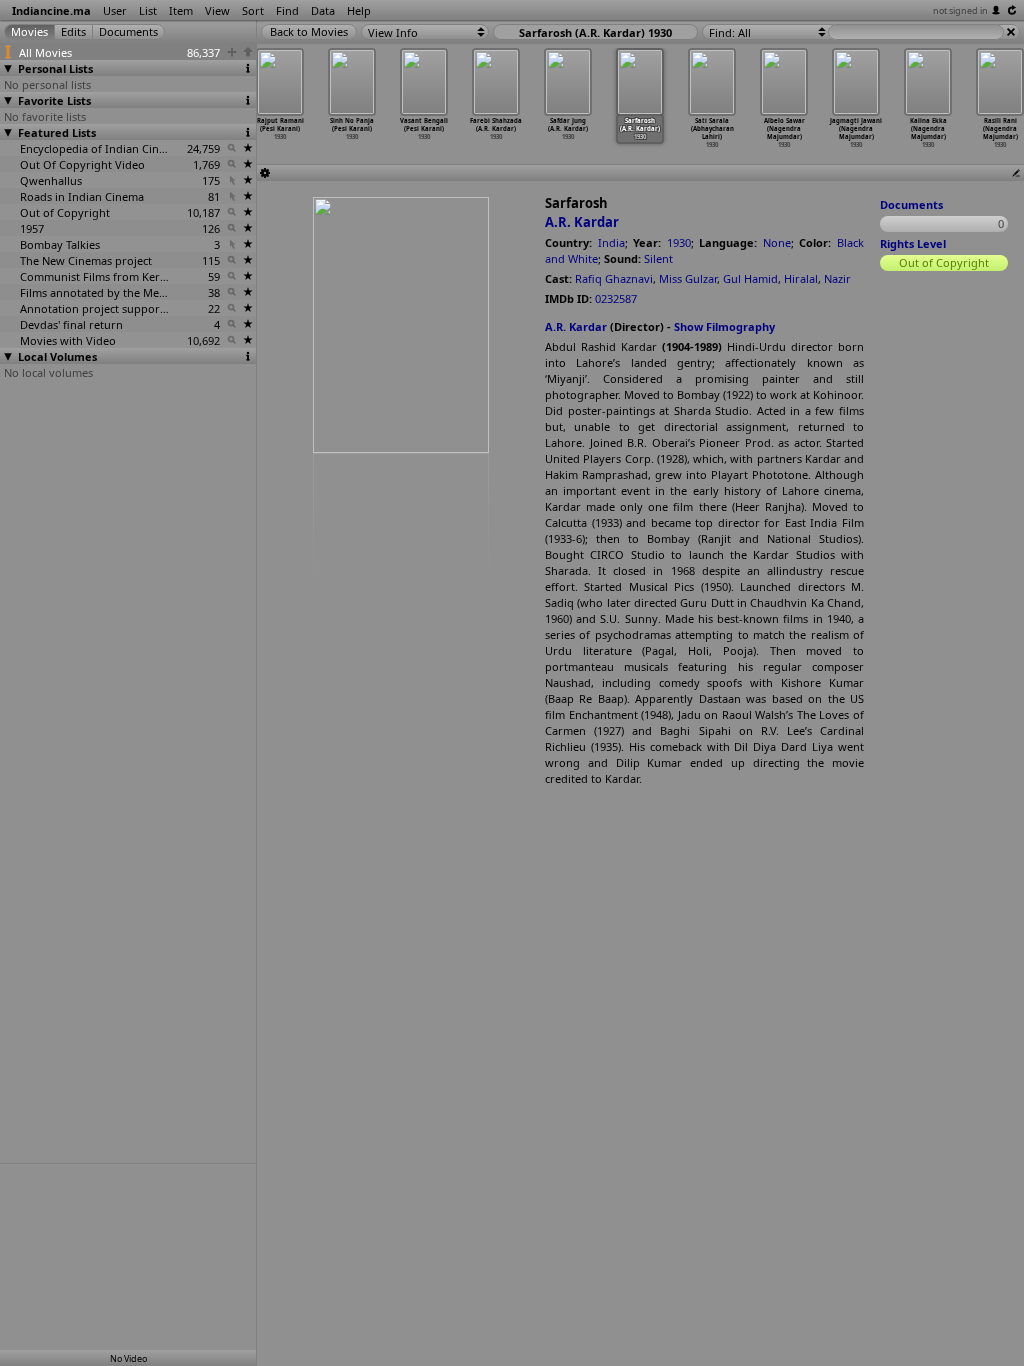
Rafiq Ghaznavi (614, 278)
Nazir (837, 278)
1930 (679, 242)
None (777, 242)
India (611, 242)
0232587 (616, 298)
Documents (911, 204)
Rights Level (913, 243)
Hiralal (801, 278)
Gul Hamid (750, 278)
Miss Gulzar (688, 278)
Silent (658, 258)
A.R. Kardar (582, 222)
